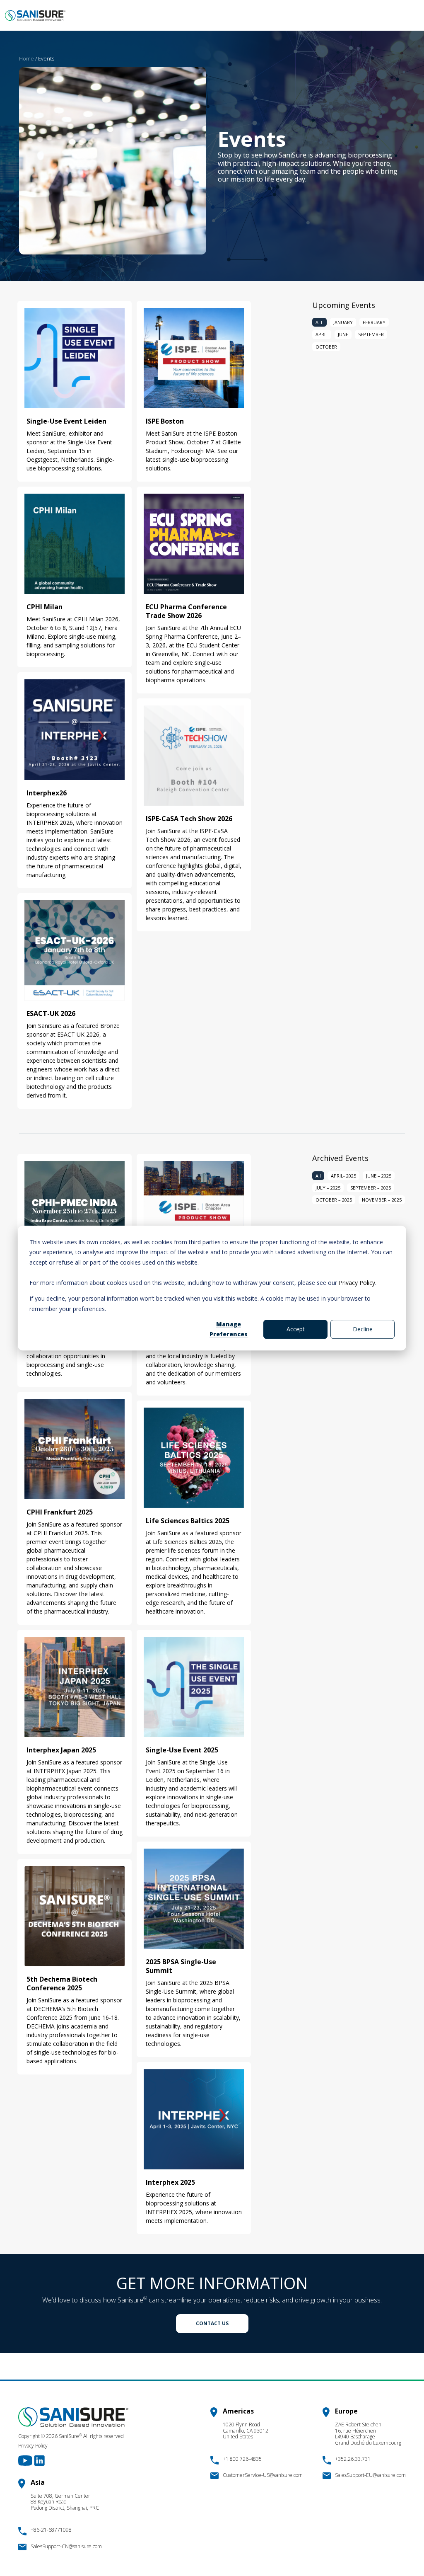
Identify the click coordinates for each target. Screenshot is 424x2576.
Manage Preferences (229, 1329)
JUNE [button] (343, 334)
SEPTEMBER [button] (371, 334)
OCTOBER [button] (326, 347)
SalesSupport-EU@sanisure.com (370, 2475)
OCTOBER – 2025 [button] (334, 1200)
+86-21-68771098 (51, 2530)
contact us (212, 2323)
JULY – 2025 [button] (328, 1188)
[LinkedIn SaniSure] (39, 2460)
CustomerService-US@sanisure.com (263, 2475)
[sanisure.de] (35, 16)
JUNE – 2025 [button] (379, 1176)
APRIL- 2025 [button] (343, 1176)
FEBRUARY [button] (374, 322)
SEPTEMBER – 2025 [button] (371, 1188)
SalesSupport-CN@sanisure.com (66, 2546)
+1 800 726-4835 (242, 2459)
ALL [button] (319, 322)
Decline (363, 1329)
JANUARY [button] (343, 322)
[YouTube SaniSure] (26, 2460)
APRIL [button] (322, 334)
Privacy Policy (357, 1283)
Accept (296, 1329)
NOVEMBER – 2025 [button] (382, 1200)
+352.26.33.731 (353, 2459)
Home (26, 58)
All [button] (318, 1176)
